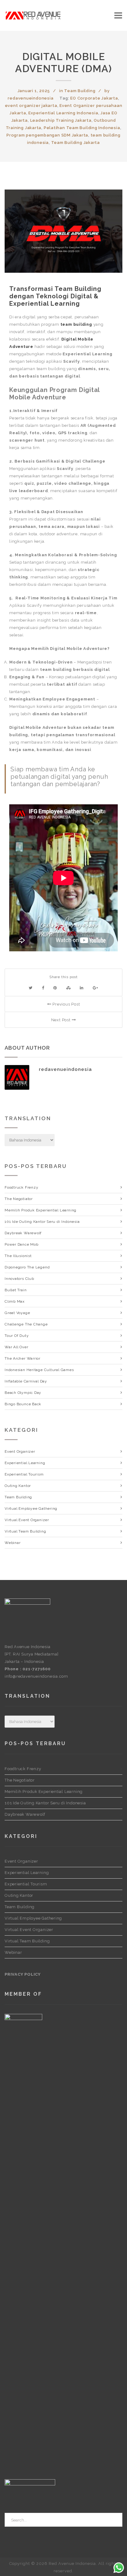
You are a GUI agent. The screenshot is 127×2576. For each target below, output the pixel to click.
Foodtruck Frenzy (21, 1187)
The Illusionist (18, 1256)
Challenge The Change (26, 1324)
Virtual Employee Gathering (31, 1508)
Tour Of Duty (17, 1336)
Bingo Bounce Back (23, 1404)
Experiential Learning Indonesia (63, 113)
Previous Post (66, 1004)
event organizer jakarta (31, 106)
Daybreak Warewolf (23, 1233)
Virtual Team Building (25, 1531)
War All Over (16, 1347)
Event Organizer (20, 1451)
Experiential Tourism (24, 1474)
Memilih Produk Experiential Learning (41, 1210)
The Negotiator (19, 1199)
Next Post (61, 1020)
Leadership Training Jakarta (61, 120)
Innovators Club (19, 1279)
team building (76, 324)
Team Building (80, 91)
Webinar (12, 1543)
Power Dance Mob (22, 1244)
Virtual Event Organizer (27, 1520)
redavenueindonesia (31, 98)
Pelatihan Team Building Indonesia (82, 128)
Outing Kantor (18, 1486)
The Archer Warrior (23, 1358)
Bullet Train (16, 1290)
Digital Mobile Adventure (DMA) (63, 63)
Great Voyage (17, 1313)
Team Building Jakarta (76, 143)
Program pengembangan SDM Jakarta (47, 135)
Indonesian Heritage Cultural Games (39, 1370)
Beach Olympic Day (23, 1393)
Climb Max (15, 1301)
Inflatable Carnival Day (26, 1381)
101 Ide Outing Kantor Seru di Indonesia (42, 1222)
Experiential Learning (25, 1463)
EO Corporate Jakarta (94, 98)
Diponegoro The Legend (27, 1267)
